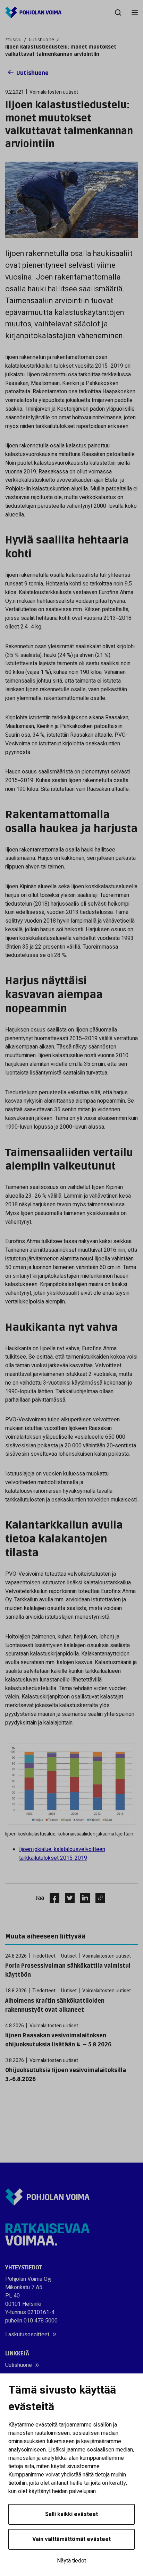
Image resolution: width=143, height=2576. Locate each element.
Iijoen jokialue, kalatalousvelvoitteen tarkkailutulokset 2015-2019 (62, 1854)
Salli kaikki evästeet (71, 2514)
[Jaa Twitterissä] (67, 1898)
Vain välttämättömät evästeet (71, 2539)
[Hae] (118, 12)
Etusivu (13, 40)
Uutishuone (41, 40)
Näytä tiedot (71, 2561)
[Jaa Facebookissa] (52, 1898)
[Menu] (135, 12)
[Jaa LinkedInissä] (82, 1898)
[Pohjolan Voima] (33, 12)
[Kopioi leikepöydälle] (99, 1898)
